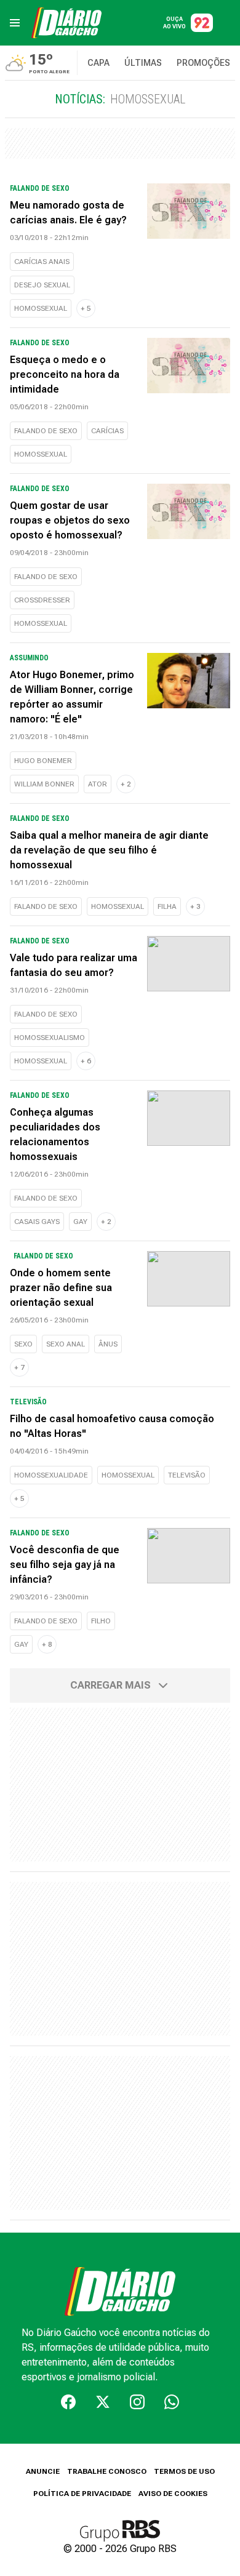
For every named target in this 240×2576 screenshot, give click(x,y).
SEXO (23, 1344)
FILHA (167, 906)
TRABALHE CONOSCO (107, 2471)
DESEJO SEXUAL (42, 285)
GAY (80, 1222)
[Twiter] (103, 2402)
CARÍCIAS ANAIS (42, 262)
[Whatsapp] (172, 2402)
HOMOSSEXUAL (41, 308)
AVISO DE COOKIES (173, 2494)
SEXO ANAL (66, 1344)
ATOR (98, 784)
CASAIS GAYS (37, 1222)
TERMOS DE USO (184, 2471)
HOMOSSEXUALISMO (50, 1038)
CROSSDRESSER (42, 600)
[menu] (15, 23)
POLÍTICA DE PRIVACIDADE (82, 2494)
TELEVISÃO (187, 1475)
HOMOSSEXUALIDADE (51, 1475)
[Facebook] (68, 2402)
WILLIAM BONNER (44, 784)
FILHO (101, 1621)
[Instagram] (137, 2402)
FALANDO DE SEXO (46, 431)
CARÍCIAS (107, 431)
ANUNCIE (43, 2471)
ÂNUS (108, 1344)
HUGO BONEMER (43, 761)
